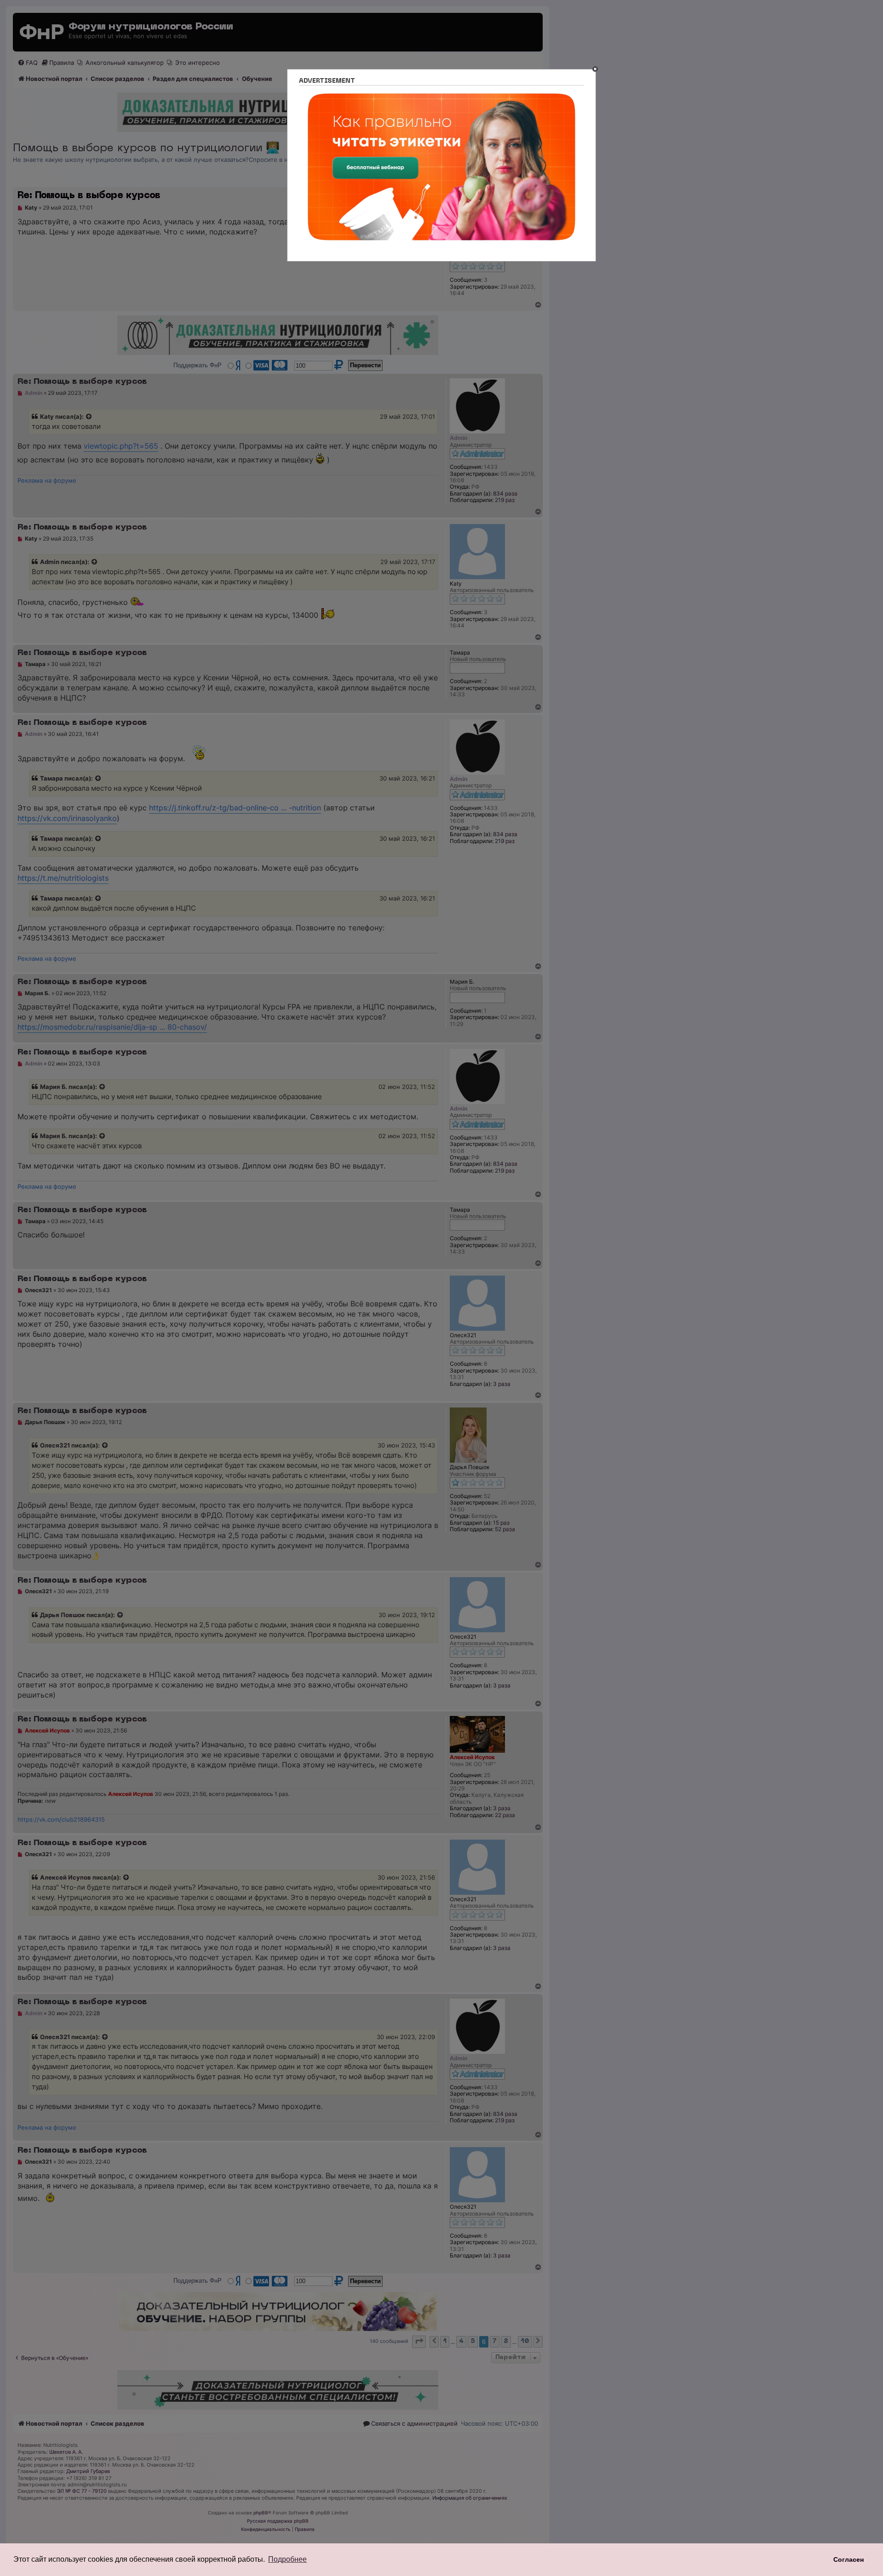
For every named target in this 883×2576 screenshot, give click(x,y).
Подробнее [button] (287, 2559)
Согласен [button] (849, 2559)
